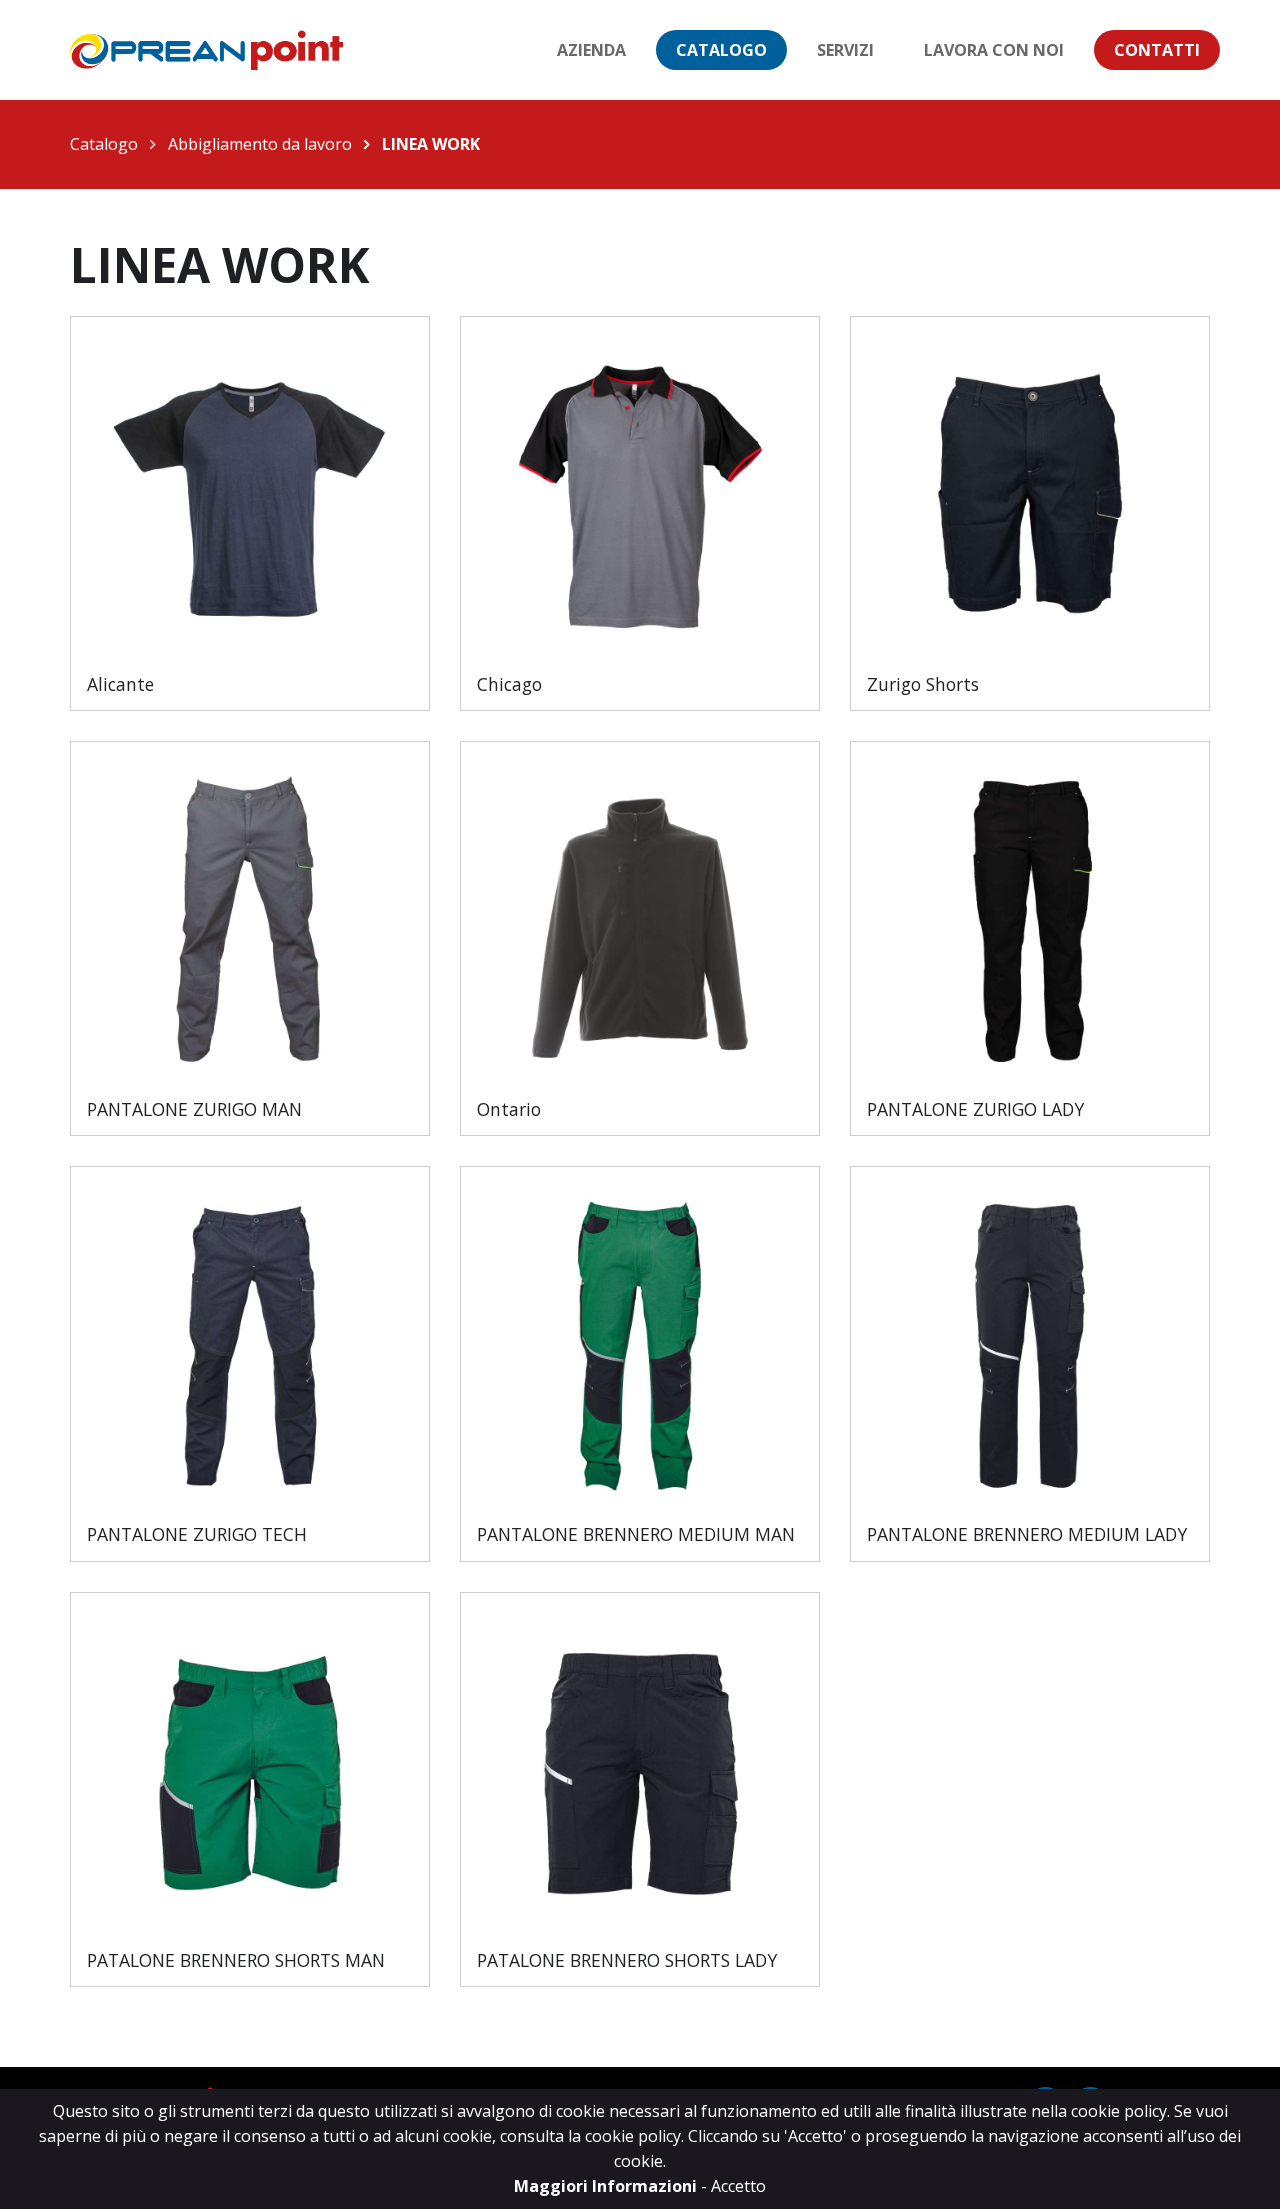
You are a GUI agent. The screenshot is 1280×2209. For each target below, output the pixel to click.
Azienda (591, 50)
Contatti (1157, 50)
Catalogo (721, 50)
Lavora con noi (994, 50)
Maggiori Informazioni (607, 2186)
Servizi (845, 50)
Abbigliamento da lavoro (260, 144)
